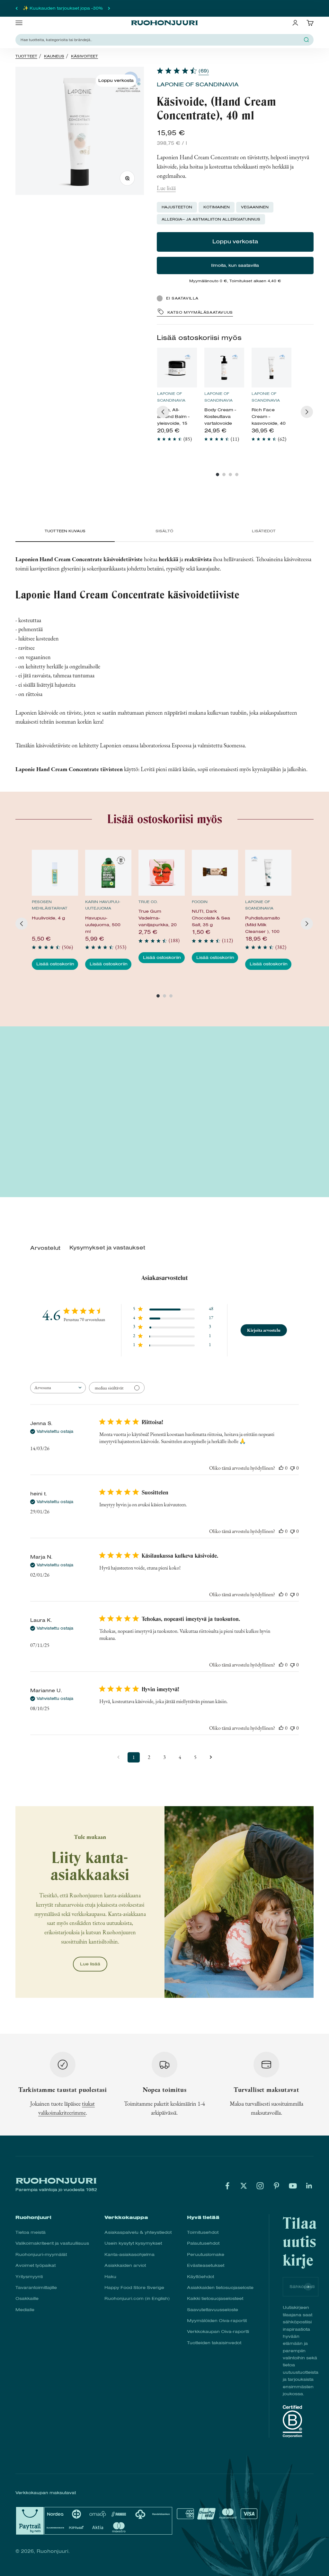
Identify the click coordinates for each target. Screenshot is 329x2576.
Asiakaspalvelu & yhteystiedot (138, 2232)
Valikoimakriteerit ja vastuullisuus (52, 2243)
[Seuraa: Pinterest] (276, 2186)
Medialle (25, 2310)
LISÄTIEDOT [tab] (264, 531)
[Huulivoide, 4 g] (55, 873)
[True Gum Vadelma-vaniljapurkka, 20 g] (161, 873)
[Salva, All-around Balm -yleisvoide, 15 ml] (177, 368)
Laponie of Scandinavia (198, 85)
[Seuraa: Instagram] (260, 2186)
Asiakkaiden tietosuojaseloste (220, 2288)
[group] (177, 398)
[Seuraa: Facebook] (227, 2186)
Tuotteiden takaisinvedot (214, 2343)
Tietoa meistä (31, 2232)
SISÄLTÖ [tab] (164, 531)
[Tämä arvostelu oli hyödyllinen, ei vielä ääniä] (281, 1468)
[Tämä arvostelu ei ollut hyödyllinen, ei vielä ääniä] (292, 1468)
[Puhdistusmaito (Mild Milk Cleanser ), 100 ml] (268, 873)
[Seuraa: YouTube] (293, 2186)
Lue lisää (166, 188)
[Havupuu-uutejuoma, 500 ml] (108, 873)
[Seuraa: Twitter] (244, 2186)
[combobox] (58, 1388)
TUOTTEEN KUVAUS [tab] (65, 531)
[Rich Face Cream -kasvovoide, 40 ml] (271, 368)
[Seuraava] (109, 8)
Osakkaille (27, 2298)
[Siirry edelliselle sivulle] (118, 1757)
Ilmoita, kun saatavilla (235, 265)
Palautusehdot (203, 2243)
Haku (110, 2277)
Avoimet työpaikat (36, 2265)
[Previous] (163, 412)
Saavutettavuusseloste (213, 2310)
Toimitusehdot (203, 2232)
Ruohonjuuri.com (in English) (137, 2298)
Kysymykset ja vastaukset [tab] (107, 1248)
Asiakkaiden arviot (125, 2265)
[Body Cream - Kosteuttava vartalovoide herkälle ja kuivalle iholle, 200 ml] (224, 368)
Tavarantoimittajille (36, 2288)
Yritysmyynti (29, 2277)
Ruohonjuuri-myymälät (41, 2254)
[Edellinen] (17, 8)
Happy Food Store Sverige (134, 2288)
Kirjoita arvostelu (264, 1330)
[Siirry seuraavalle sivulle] (211, 1757)
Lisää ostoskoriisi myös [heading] (199, 338)
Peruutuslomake (206, 2254)
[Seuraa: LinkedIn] (309, 2186)
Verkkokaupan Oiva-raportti (218, 2332)
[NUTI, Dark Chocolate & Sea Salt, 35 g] (215, 873)
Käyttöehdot (200, 2277)
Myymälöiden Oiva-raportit (217, 2321)
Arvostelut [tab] (45, 1248)
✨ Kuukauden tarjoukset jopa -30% (63, 8)
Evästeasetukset (206, 2265)
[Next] (307, 412)
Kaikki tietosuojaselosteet (215, 2298)
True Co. (148, 902)
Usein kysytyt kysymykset (133, 2243)
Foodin (200, 902)
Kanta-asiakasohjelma (129, 2254)
